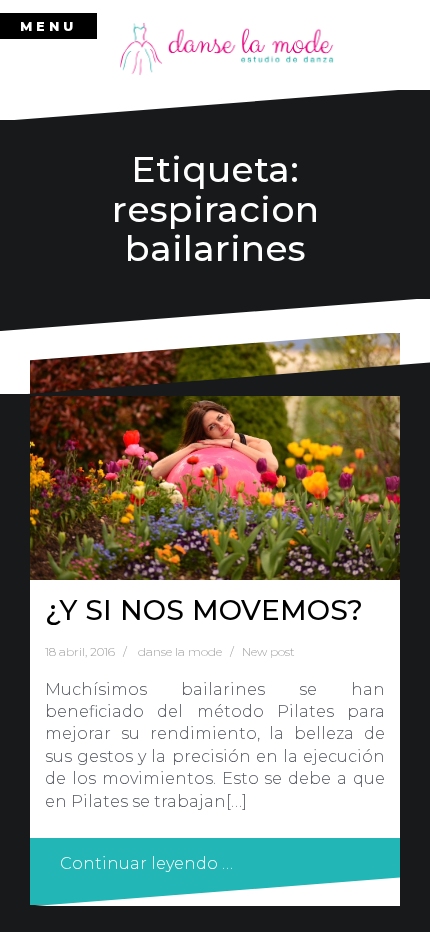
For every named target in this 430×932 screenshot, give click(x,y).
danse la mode (180, 651)
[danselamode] (227, 48)
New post (268, 651)
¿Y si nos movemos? (204, 610)
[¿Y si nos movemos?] (215, 456)
